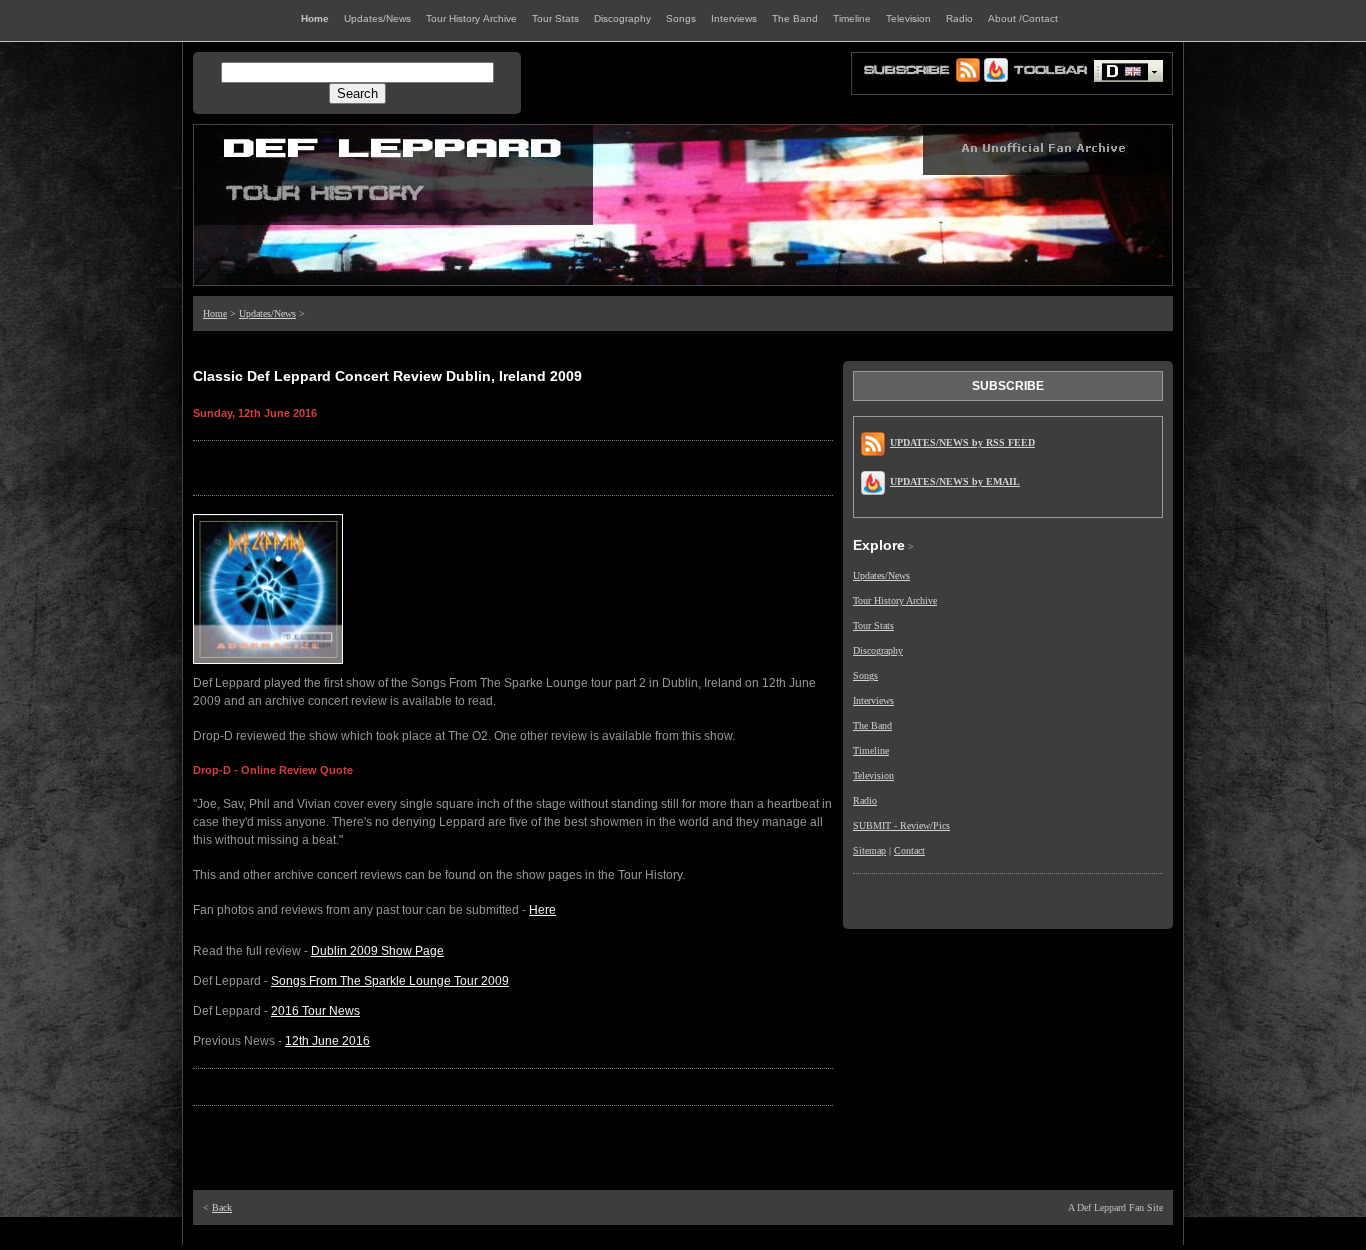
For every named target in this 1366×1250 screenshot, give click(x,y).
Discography (878, 650)
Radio (865, 800)
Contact (909, 850)
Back (222, 1207)
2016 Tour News (315, 1011)
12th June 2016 (327, 1041)
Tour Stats (873, 625)
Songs (865, 675)
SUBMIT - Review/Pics (901, 825)
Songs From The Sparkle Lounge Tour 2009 (390, 981)
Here (542, 910)
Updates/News (267, 313)
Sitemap (869, 850)
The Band (872, 725)
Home (215, 313)
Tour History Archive (895, 600)
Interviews (873, 700)
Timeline (871, 750)
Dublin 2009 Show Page (377, 951)
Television (873, 775)
